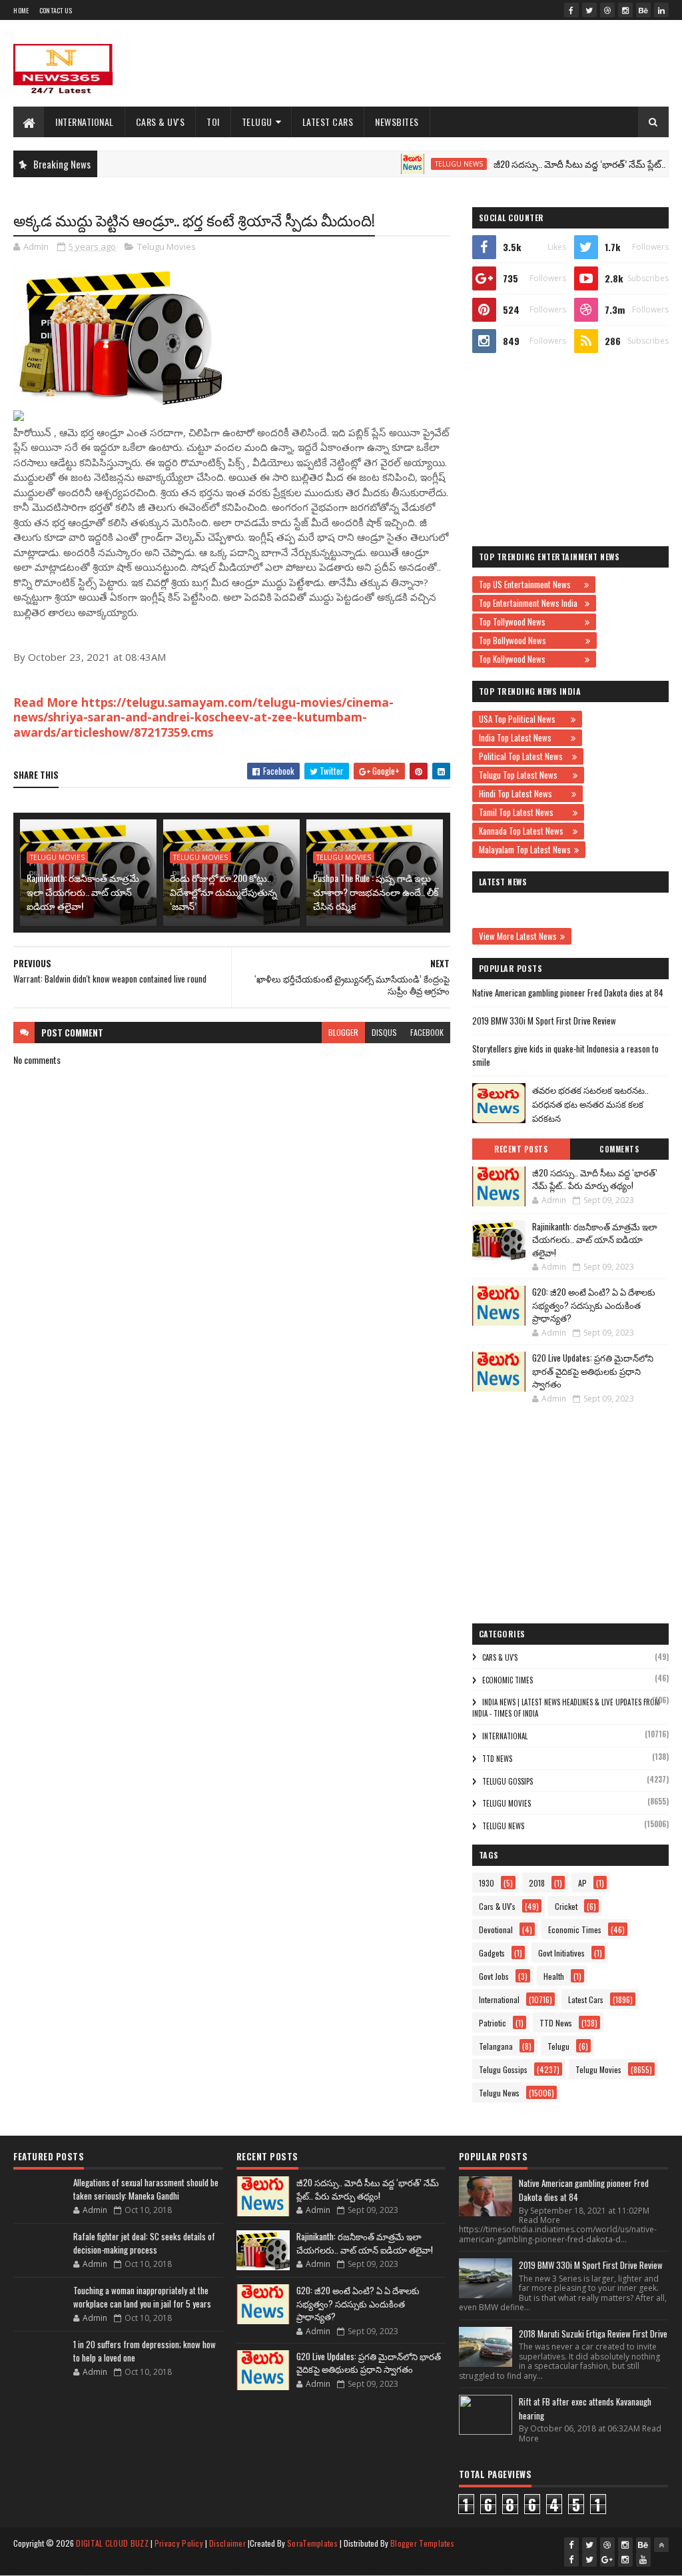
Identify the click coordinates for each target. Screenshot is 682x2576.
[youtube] (643, 2559)
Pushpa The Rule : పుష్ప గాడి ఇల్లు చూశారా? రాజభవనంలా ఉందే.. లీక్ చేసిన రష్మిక (376, 892)
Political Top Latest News (524, 756)
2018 (537, 1883)
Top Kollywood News (530, 659)
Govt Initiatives (561, 1953)
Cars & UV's (161, 122)
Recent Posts (521, 1149)
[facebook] (571, 10)
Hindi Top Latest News (523, 793)
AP (582, 1883)
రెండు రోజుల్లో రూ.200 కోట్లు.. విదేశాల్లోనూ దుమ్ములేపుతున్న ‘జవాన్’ (223, 892)
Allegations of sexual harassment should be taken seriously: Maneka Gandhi (146, 2189)
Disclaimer (227, 2543)
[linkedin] (661, 10)
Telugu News (420, 164)
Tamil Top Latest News (524, 812)
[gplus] (607, 2559)
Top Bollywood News (530, 640)
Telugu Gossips (508, 1781)
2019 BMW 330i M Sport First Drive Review (544, 1021)
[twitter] (589, 10)
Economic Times (508, 1680)
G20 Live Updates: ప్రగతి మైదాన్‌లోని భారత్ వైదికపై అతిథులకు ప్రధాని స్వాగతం (593, 1371)
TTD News (497, 1759)
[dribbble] (607, 10)
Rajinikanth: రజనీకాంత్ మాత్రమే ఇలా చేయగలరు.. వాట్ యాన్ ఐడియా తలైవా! (83, 892)
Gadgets (492, 1953)
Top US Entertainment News (530, 584)
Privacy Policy (179, 2543)
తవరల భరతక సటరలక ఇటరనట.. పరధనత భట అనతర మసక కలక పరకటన (590, 1104)
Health (554, 1976)
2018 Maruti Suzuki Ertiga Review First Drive (593, 2334)
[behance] (643, 10)
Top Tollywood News (530, 622)
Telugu (257, 122)
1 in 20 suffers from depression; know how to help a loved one (145, 2351)
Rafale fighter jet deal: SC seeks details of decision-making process (144, 2243)
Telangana (496, 2046)
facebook (427, 1032)
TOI (213, 122)
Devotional (496, 1930)
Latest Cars (328, 122)
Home (21, 10)
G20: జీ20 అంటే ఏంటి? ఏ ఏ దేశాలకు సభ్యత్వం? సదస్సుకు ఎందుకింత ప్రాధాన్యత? (594, 1305)
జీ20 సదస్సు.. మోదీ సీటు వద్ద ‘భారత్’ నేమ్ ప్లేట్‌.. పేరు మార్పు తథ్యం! (595, 1179)
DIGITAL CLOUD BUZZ (112, 2543)
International (85, 122)
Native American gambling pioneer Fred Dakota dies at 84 (568, 993)
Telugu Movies (167, 246)
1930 (487, 1883)
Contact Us (56, 10)
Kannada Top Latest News (524, 831)
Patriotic (493, 2023)
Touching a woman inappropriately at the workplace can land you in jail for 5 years (142, 2297)
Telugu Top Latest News (524, 775)
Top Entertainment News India (530, 603)
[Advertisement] (426, 63)
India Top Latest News (523, 737)
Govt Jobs (494, 1976)
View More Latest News (518, 936)
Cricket (566, 1906)
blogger (343, 1032)
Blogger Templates (422, 2543)
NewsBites (397, 122)
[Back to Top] (661, 2545)
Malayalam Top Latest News (525, 849)
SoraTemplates (312, 2543)
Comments (619, 1149)
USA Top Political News (523, 719)
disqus (384, 1032)
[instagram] (625, 10)
